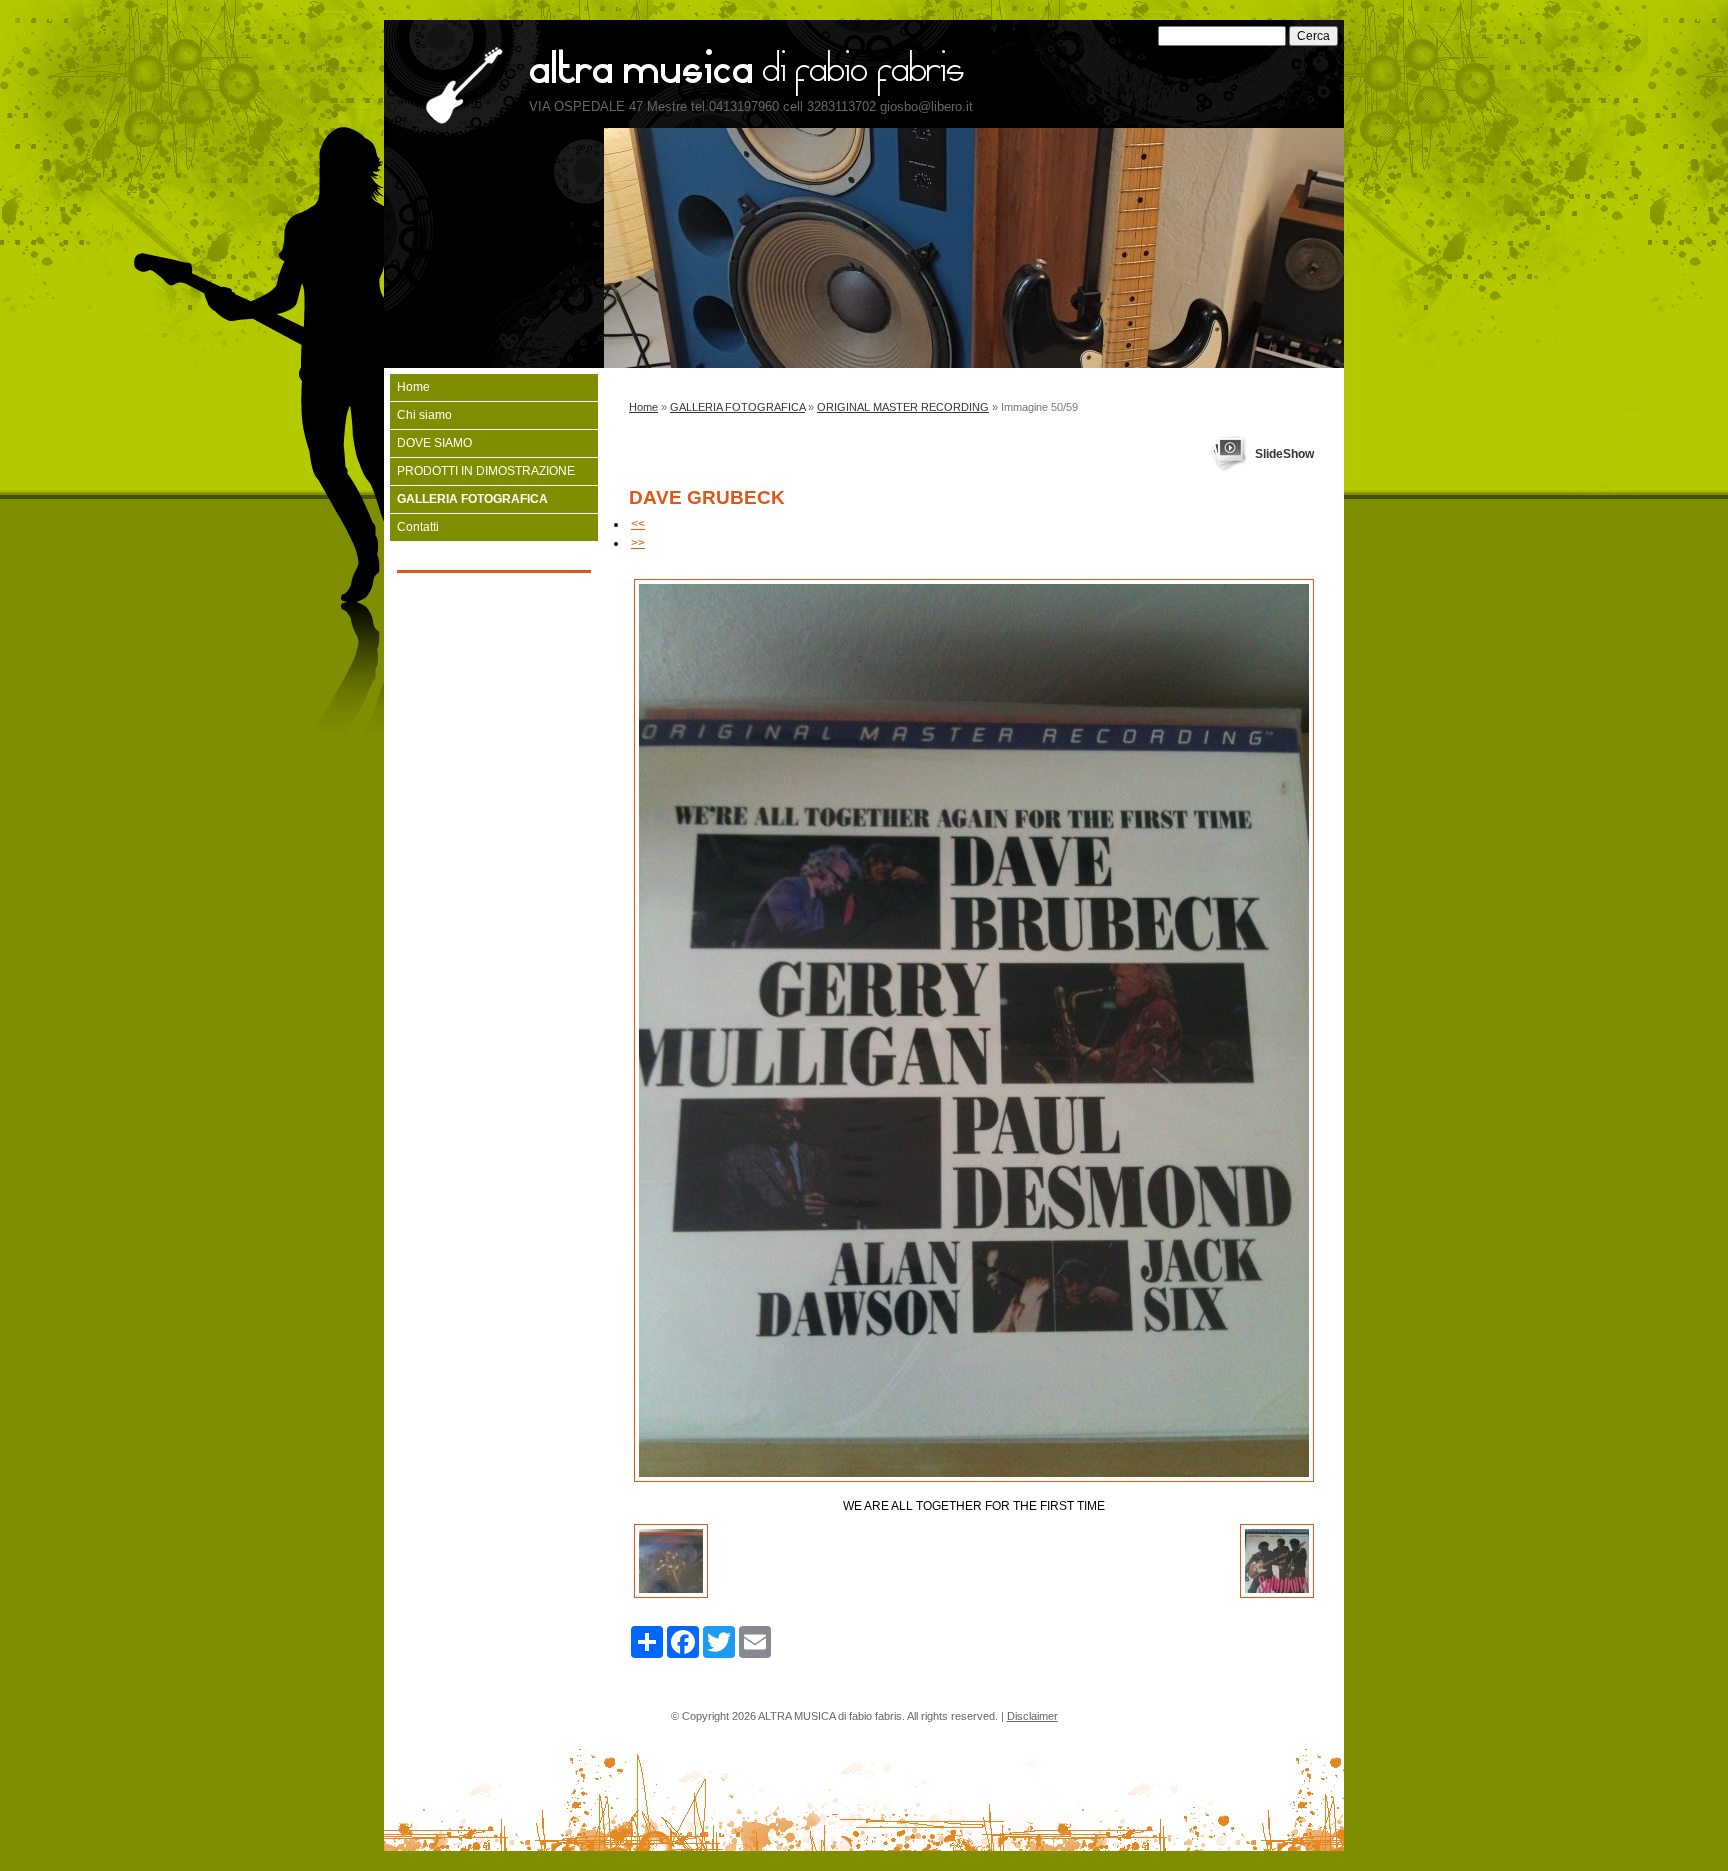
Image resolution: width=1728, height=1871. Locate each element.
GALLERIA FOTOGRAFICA (737, 407)
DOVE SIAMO (434, 443)
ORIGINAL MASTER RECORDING (903, 407)
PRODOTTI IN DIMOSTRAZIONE (486, 471)
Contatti (418, 527)
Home (643, 407)
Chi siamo (424, 415)
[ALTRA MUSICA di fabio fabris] (455, 87)
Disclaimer (1032, 1716)
